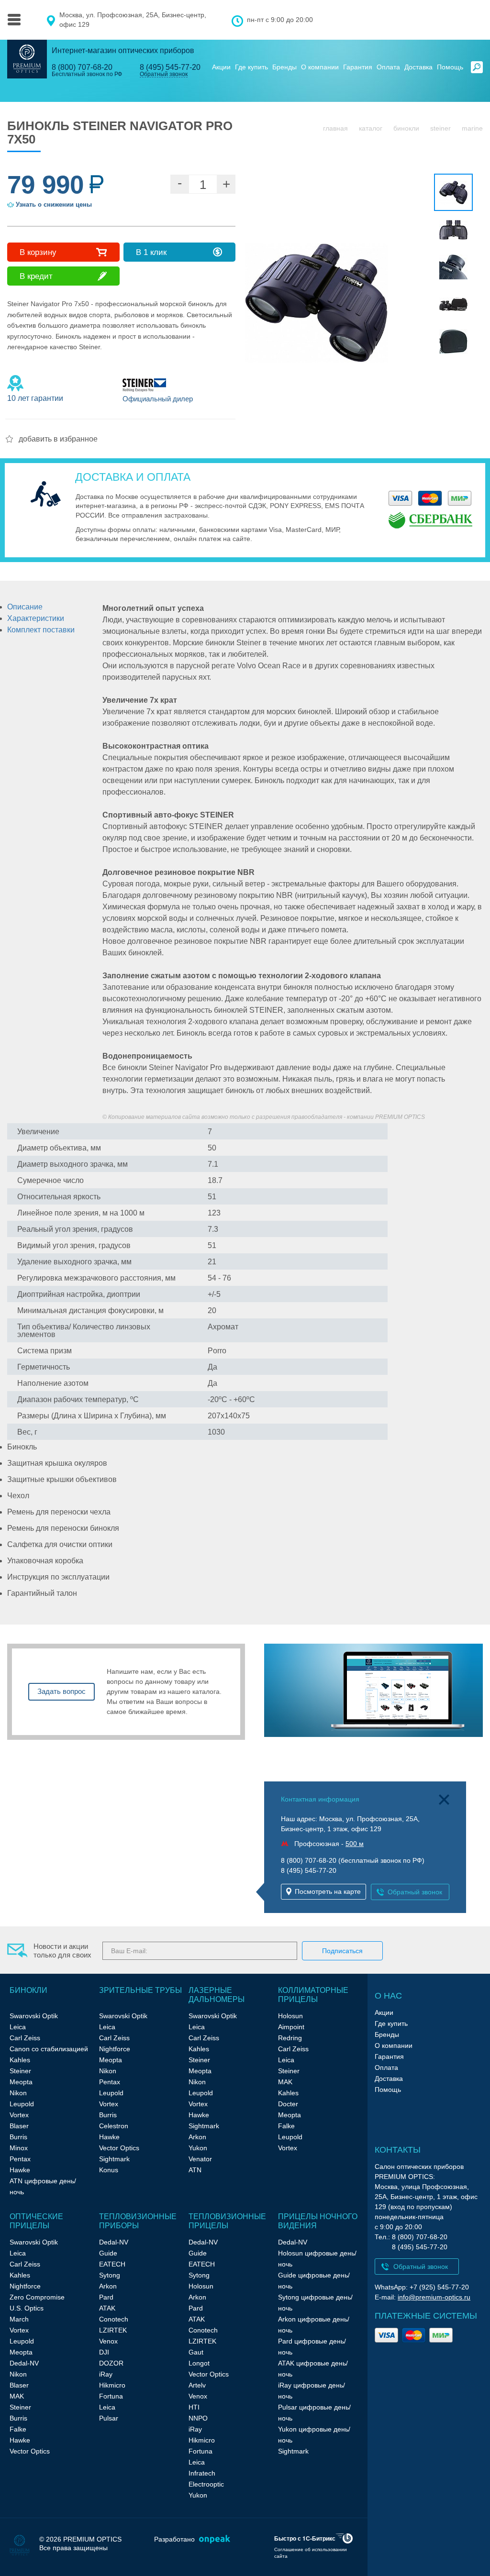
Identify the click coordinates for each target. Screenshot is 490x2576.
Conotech (114, 2319)
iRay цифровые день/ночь (312, 2391)
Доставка (418, 67)
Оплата (388, 67)
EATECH (112, 2264)
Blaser (19, 2126)
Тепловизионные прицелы (227, 2221)
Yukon (198, 2148)
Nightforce (115, 2049)
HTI (194, 2407)
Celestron (114, 2126)
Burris (18, 2137)
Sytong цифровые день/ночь (315, 2303)
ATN (195, 2170)
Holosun (290, 2016)
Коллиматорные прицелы (313, 1995)
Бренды (284, 67)
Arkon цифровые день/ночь (314, 2325)
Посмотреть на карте (328, 1891)
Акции (221, 67)
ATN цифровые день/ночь (43, 2186)
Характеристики (36, 618)
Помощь (450, 67)
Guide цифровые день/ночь (314, 2281)
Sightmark (114, 2159)
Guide (108, 2253)
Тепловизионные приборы (138, 2221)
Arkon (197, 2137)
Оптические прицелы (36, 2221)
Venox (108, 2341)
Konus (109, 2170)
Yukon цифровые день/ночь (314, 2435)
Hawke (20, 2170)
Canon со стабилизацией (49, 2049)
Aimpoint (291, 2027)
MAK (285, 2082)
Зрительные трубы (140, 1990)
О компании (320, 67)
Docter (288, 2104)
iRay (106, 2374)
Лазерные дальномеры (217, 1995)
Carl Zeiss (25, 2038)
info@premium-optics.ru (434, 2297)
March (19, 2319)
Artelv (197, 2385)
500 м (355, 1844)
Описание (25, 607)
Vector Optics (119, 2148)
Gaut (196, 2352)
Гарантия (358, 67)
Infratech (202, 2473)
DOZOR (111, 2363)
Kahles (20, 2060)
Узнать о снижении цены (54, 205)
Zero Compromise (37, 2297)
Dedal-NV (24, 2363)
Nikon (18, 2093)
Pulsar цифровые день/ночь (314, 2413)
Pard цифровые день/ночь (312, 2347)
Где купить (251, 67)
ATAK (107, 2308)
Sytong (110, 2275)
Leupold (22, 2104)
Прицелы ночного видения (318, 2221)
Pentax (20, 2159)
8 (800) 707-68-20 (82, 67)
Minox (19, 2148)
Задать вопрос (61, 1691)
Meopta (21, 2082)
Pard (106, 2297)
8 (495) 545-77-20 (170, 67)
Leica (18, 2027)
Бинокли (406, 128)
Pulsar (109, 2418)
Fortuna (111, 2396)
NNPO (198, 2418)
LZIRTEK (113, 2330)
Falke (286, 2126)
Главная (335, 128)
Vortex (19, 2115)
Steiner (440, 128)
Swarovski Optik (34, 2016)
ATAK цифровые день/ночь (313, 2369)
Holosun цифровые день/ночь (317, 2259)
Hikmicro (112, 2385)
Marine (472, 128)
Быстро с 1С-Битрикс (305, 2538)
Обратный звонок (164, 74)
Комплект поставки (41, 630)
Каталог (371, 128)
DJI (104, 2352)
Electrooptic (206, 2484)
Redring (290, 2038)
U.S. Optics (27, 2308)
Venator (200, 2159)
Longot (199, 2363)
